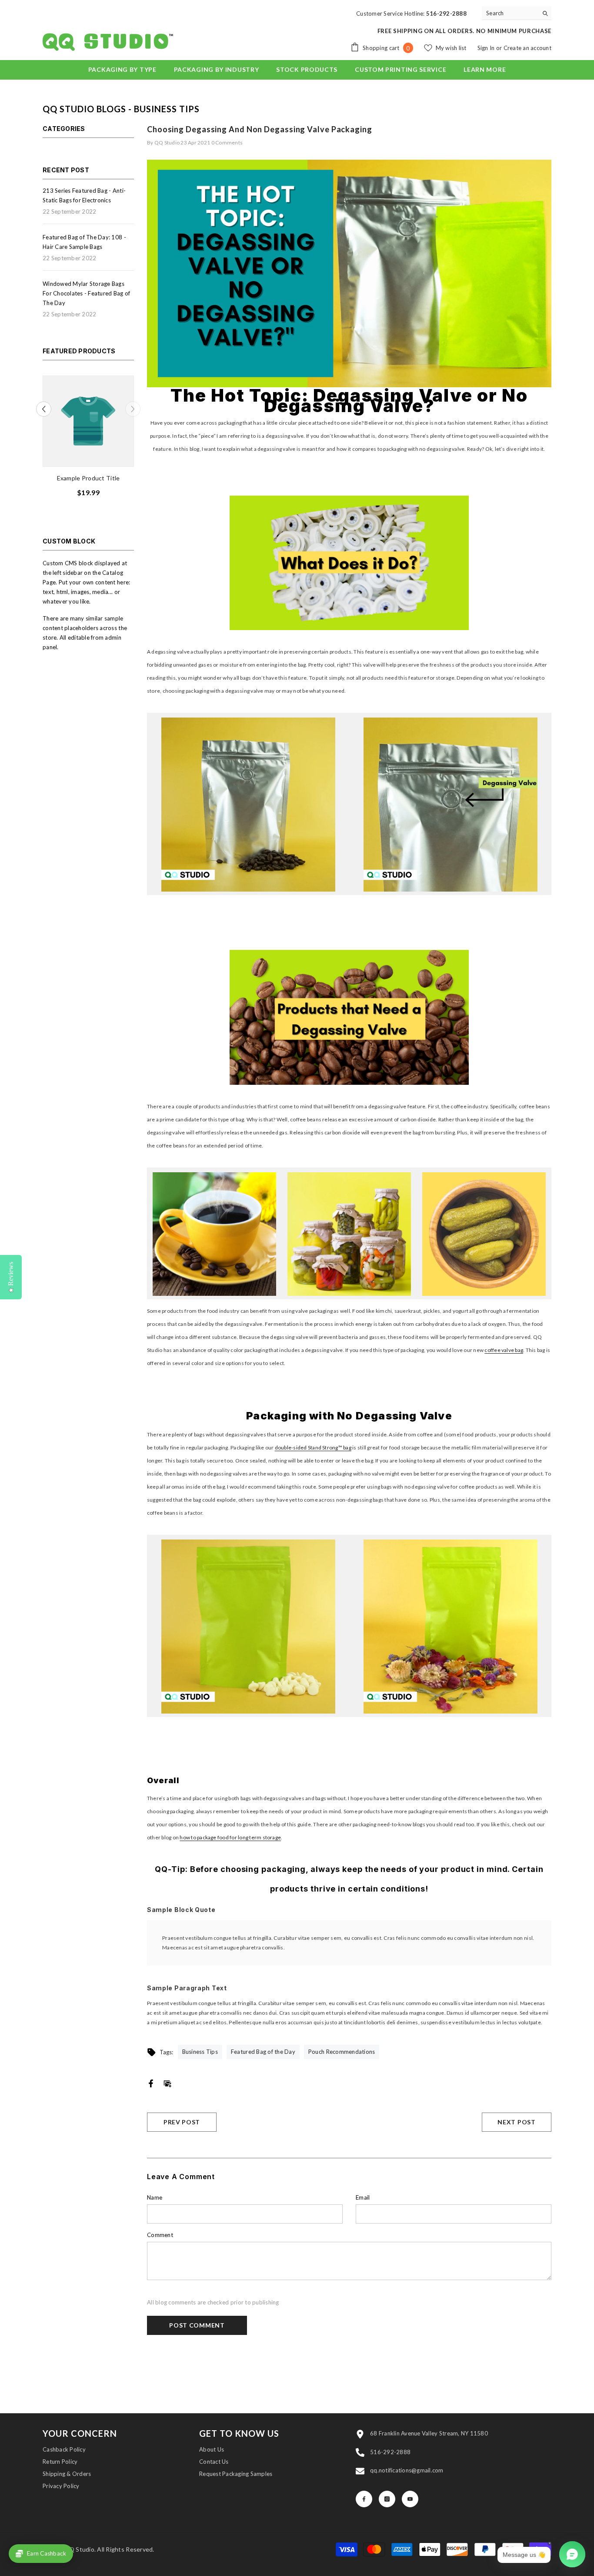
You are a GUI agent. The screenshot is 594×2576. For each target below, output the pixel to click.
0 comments (227, 143)
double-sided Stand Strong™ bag (313, 1447)
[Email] (167, 2083)
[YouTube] (410, 2499)
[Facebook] (151, 2083)
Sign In (487, 48)
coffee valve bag (504, 1350)
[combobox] (510, 13)
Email (363, 2197)
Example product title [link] (85, 478)
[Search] (517, 13)
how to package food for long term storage (230, 1837)
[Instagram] (387, 2499)
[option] (85, 439)
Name (155, 2197)
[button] (133, 409)
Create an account (527, 48)
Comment (160, 2235)
